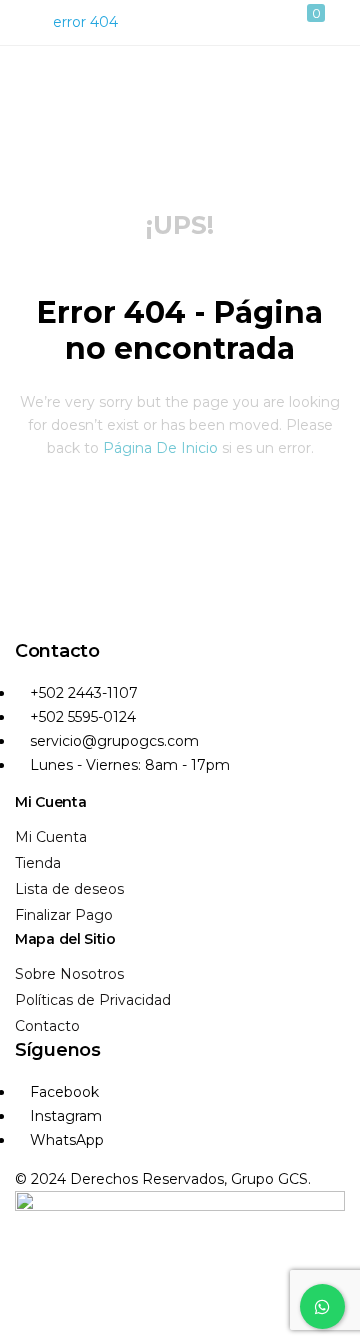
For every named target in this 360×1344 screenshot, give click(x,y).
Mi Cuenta (51, 837)
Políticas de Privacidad (93, 1000)
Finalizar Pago (64, 915)
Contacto (47, 1026)
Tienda (38, 863)
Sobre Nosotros (69, 974)
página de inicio (160, 448)
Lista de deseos (69, 889)
